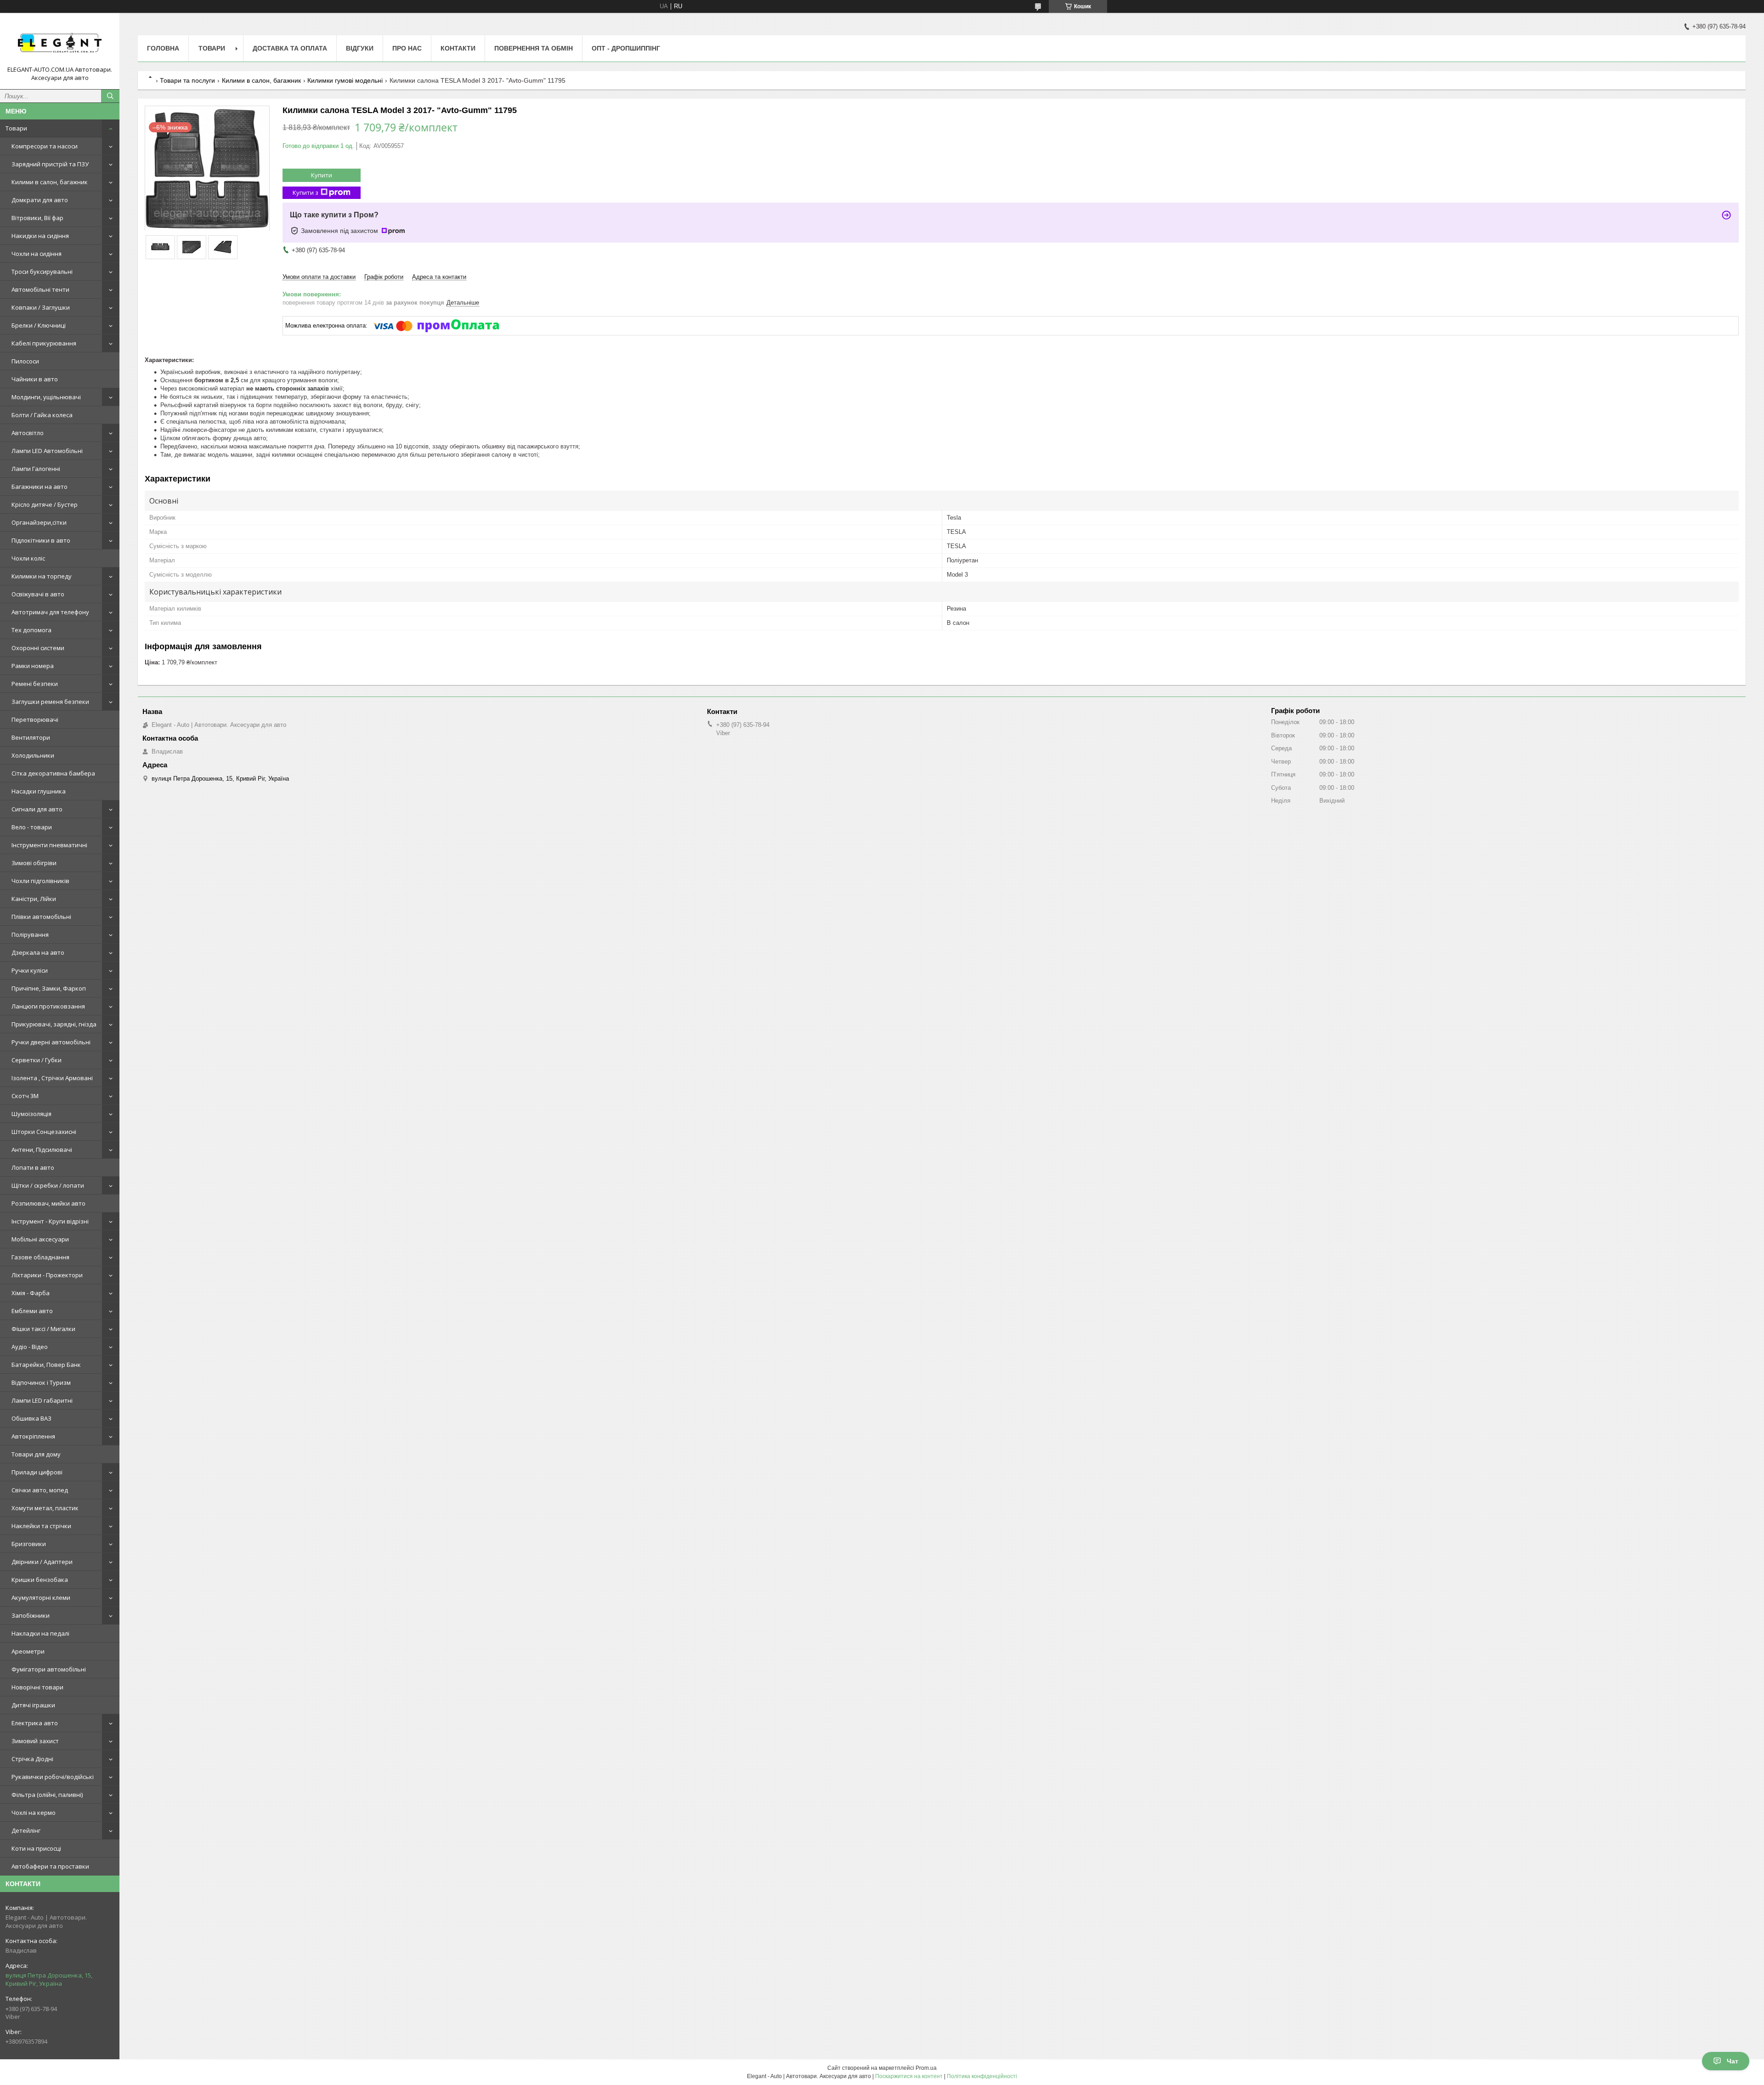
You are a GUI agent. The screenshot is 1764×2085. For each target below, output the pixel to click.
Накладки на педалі (40, 1633)
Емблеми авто (32, 1311)
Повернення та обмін (534, 48)
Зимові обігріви (34, 863)
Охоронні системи (38, 648)
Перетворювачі (35, 720)
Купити (322, 175)
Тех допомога (31, 630)
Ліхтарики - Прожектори (47, 1275)
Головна (163, 48)
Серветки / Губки (37, 1060)
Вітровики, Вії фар (37, 218)
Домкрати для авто (40, 200)
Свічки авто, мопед (40, 1490)
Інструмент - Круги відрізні (50, 1221)
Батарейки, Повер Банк (46, 1365)
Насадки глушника (39, 791)
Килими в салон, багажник (50, 182)
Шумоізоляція (31, 1114)
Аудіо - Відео (30, 1347)
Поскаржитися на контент (909, 2076)
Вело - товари (32, 827)
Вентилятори (31, 737)
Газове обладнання (40, 1257)
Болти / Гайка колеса (42, 415)
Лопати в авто (33, 1167)
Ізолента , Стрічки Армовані (52, 1078)
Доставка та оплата (290, 48)
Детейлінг (26, 1830)
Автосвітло (28, 433)
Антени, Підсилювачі (42, 1150)
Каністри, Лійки (34, 899)
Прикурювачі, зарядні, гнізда (54, 1024)
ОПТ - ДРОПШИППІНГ (626, 48)
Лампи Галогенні (36, 469)
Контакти (458, 48)
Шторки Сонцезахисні (44, 1132)
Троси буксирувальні (42, 272)
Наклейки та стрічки (41, 1526)
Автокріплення (33, 1436)
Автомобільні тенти (40, 289)
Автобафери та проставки (50, 1866)
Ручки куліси (30, 970)
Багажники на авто (40, 487)
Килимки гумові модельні (345, 80)
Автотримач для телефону (50, 612)
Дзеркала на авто (38, 952)
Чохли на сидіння (37, 254)
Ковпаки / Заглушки (41, 307)
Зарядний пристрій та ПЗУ (50, 164)
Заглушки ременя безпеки (50, 702)
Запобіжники (31, 1615)
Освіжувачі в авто (38, 594)
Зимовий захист (35, 1741)
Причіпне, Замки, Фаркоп (49, 988)
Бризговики (29, 1544)
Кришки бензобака (40, 1580)
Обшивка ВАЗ (31, 1418)
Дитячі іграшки (33, 1705)
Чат (1733, 2061)
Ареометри (28, 1651)
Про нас (407, 48)
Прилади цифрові (37, 1472)
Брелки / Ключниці (39, 325)
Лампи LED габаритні (42, 1400)
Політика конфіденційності (982, 2076)
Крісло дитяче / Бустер (45, 504)
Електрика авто (35, 1723)
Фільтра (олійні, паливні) (47, 1795)
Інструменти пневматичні (49, 845)
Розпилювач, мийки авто (48, 1203)
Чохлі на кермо (34, 1813)
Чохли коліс (28, 558)
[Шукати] (110, 96)
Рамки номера (33, 666)
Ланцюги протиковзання (48, 1006)
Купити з (305, 193)
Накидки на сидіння (40, 236)
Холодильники (33, 755)
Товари (16, 128)
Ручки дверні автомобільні (51, 1042)
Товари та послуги (187, 80)
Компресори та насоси (45, 146)
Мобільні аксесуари (40, 1239)
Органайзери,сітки (39, 522)
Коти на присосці (36, 1848)
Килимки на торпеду (42, 576)
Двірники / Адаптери (42, 1562)
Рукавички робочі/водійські (53, 1777)
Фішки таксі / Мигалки (43, 1329)
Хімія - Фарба (31, 1293)
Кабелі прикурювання (44, 343)
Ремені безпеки (35, 684)
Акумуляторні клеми (41, 1598)
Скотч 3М (25, 1096)
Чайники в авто (35, 379)
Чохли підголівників (40, 881)
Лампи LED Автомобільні (47, 451)
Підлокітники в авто (41, 540)
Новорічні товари (37, 1687)
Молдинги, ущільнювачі (46, 397)
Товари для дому (36, 1454)
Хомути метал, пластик (45, 1508)
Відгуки (360, 48)
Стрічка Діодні (32, 1759)
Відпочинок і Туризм (41, 1382)
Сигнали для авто (37, 809)
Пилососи (25, 361)
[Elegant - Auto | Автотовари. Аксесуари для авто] (60, 43)
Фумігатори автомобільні (49, 1669)
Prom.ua (926, 2068)
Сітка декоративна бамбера (53, 773)
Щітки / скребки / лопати (48, 1185)
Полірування (30, 935)
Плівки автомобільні (41, 917)
